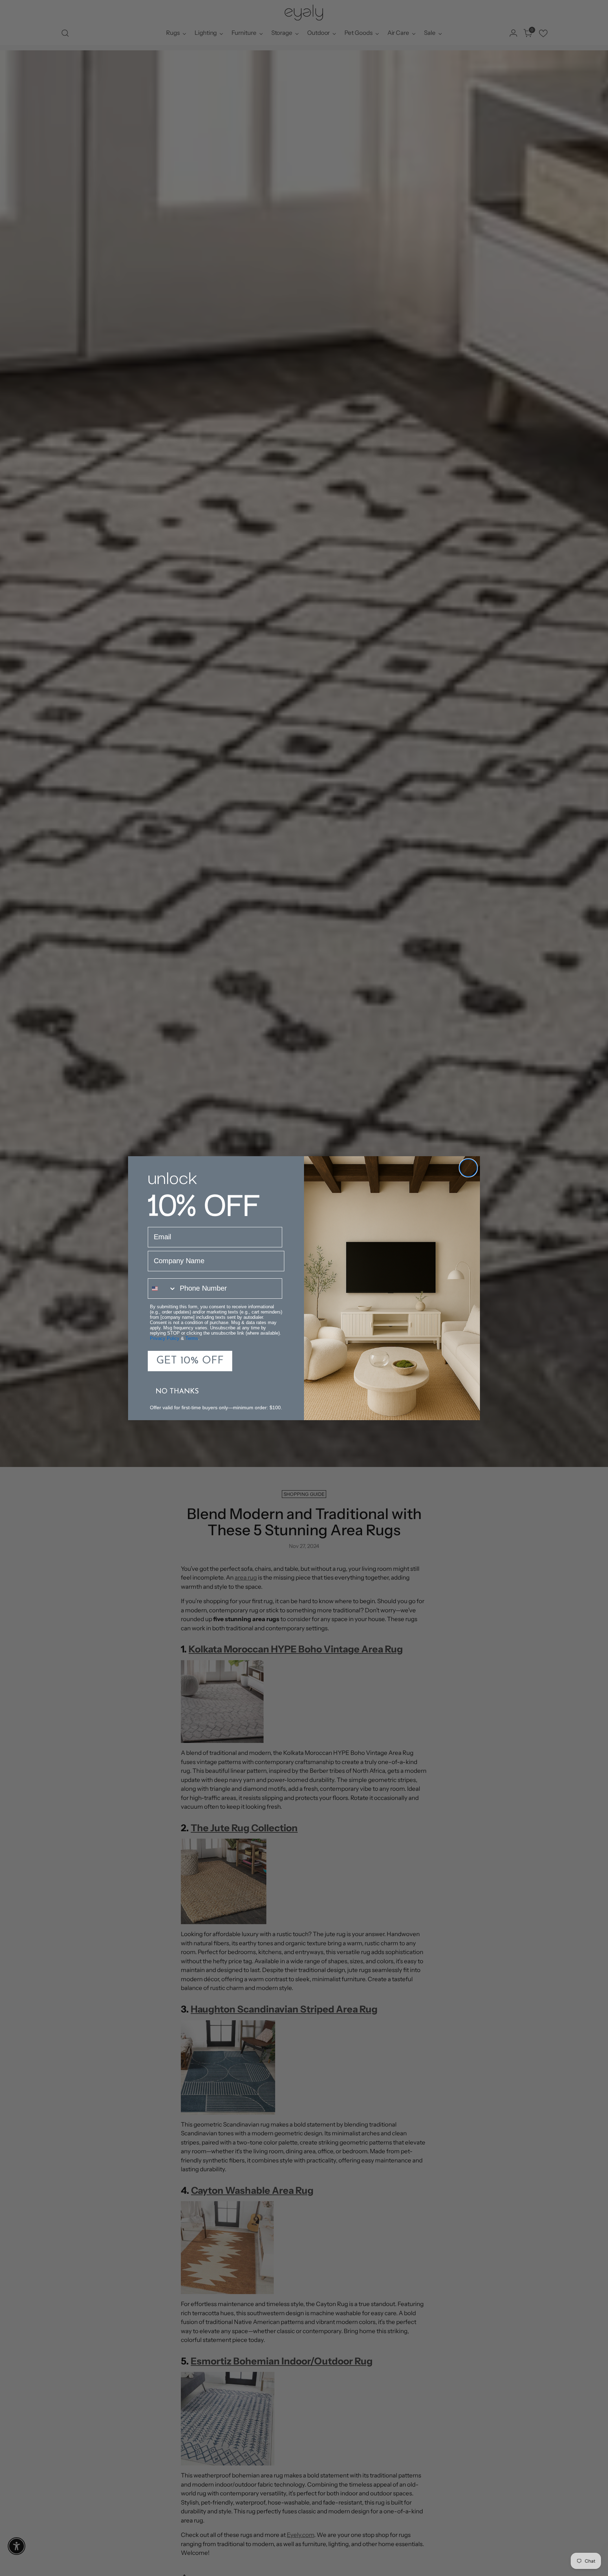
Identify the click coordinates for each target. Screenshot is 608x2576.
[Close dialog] (468, 1168)
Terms (192, 1338)
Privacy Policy (165, 1338)
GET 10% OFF (190, 1361)
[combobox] (162, 1289)
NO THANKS (177, 1392)
